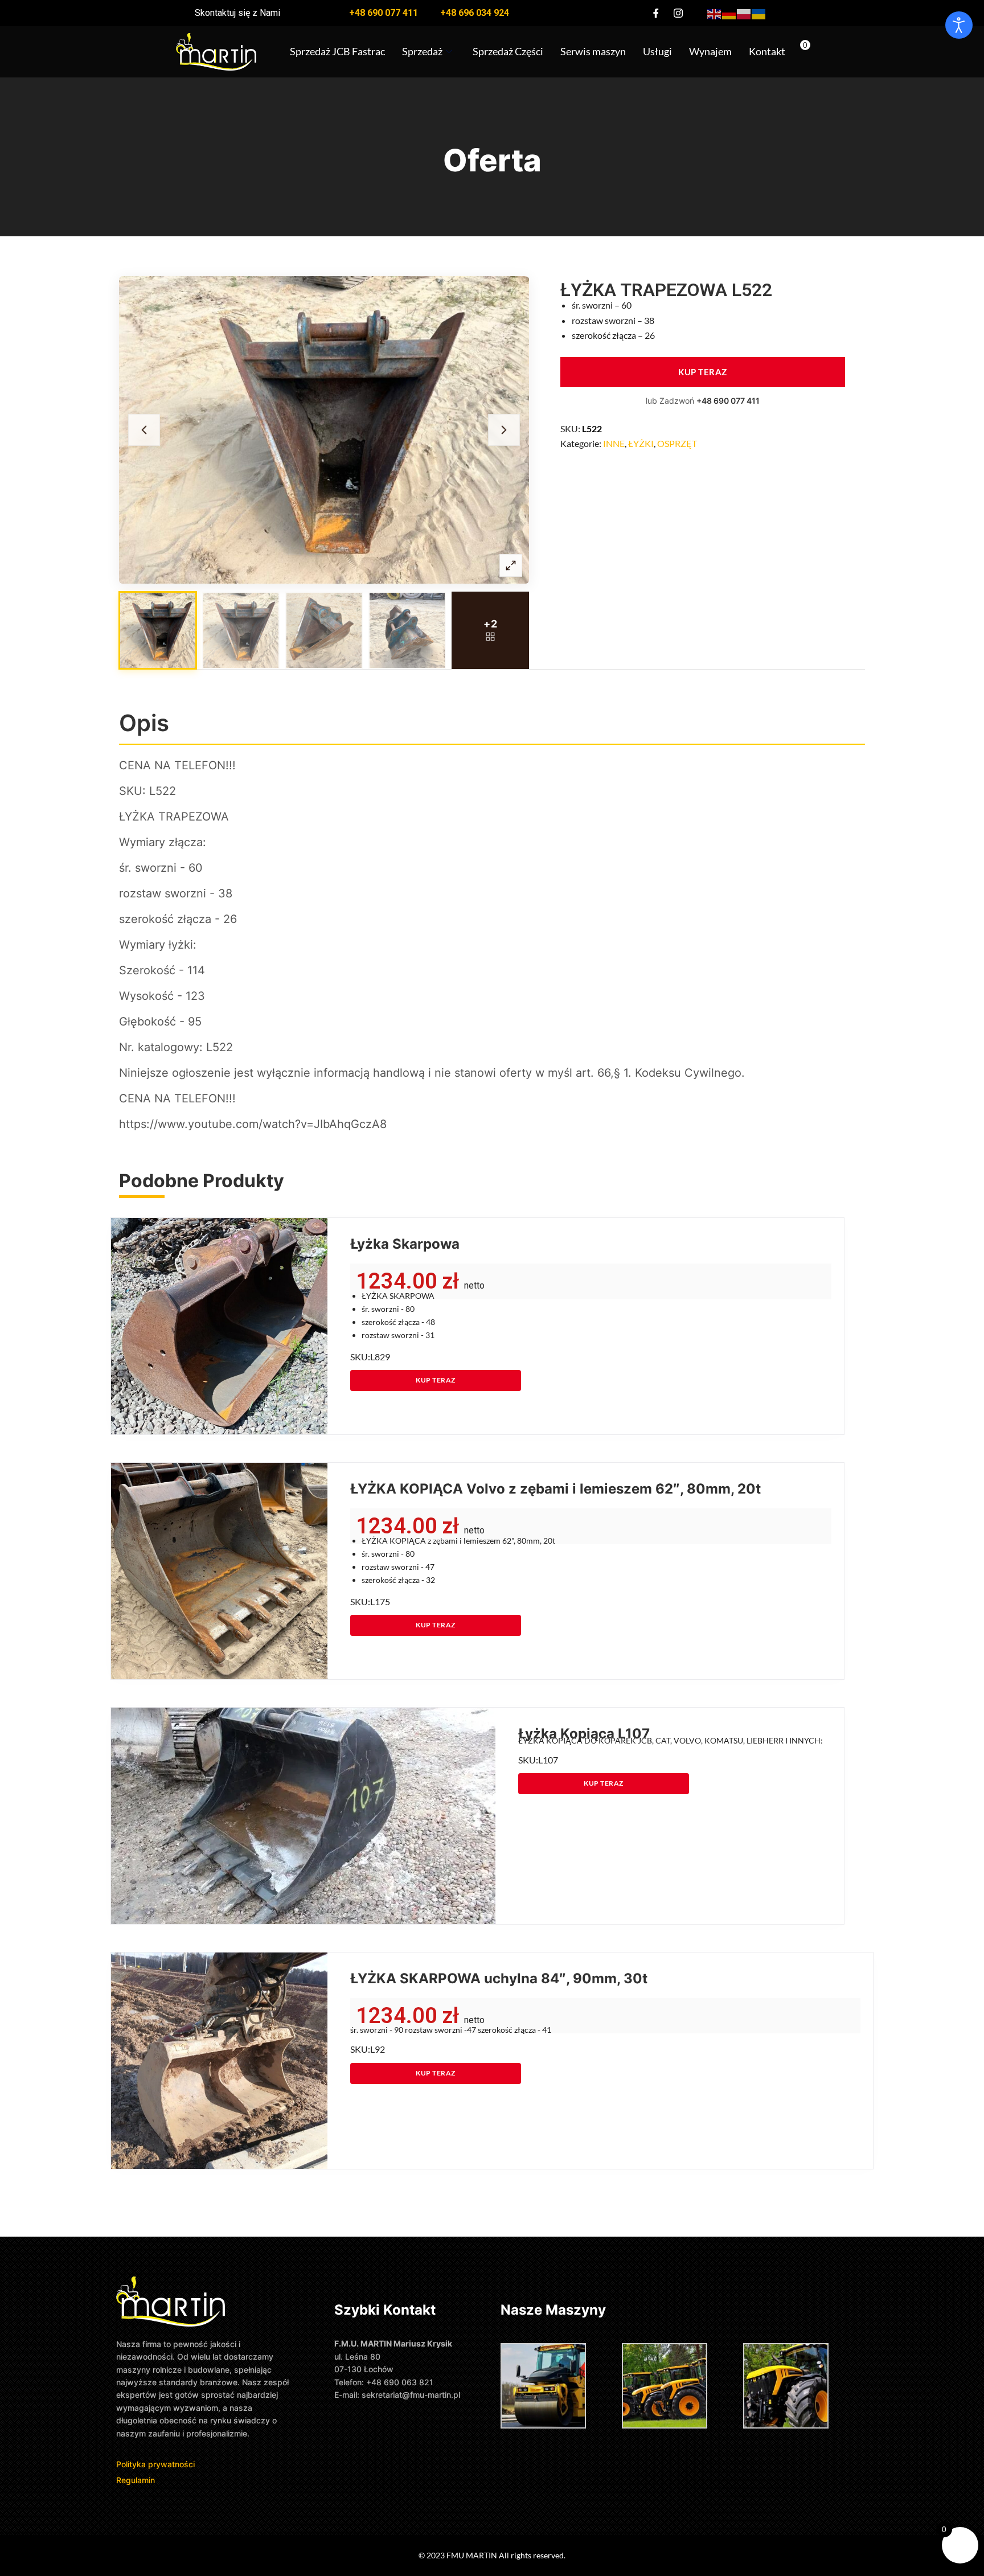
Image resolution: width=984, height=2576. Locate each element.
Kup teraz (703, 372)
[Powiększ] (511, 565)
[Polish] (744, 13)
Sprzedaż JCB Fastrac (337, 51)
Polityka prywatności (157, 2464)
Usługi (657, 51)
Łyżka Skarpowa (405, 1244)
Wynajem (710, 51)
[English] (715, 13)
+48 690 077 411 (728, 401)
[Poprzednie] (144, 430)
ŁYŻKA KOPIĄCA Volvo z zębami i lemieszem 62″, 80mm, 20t (555, 1489)
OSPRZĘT (677, 443)
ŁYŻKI (641, 443)
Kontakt (767, 51)
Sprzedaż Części (508, 51)
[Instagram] (678, 13)
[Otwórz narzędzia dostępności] (959, 25)
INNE (614, 443)
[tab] (158, 630)
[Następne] (504, 430)
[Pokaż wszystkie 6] (490, 630)
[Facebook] (656, 13)
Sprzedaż (422, 51)
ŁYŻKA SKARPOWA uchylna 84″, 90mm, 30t (499, 1978)
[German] (729, 13)
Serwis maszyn (593, 51)
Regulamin (136, 2480)
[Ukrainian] (759, 13)
